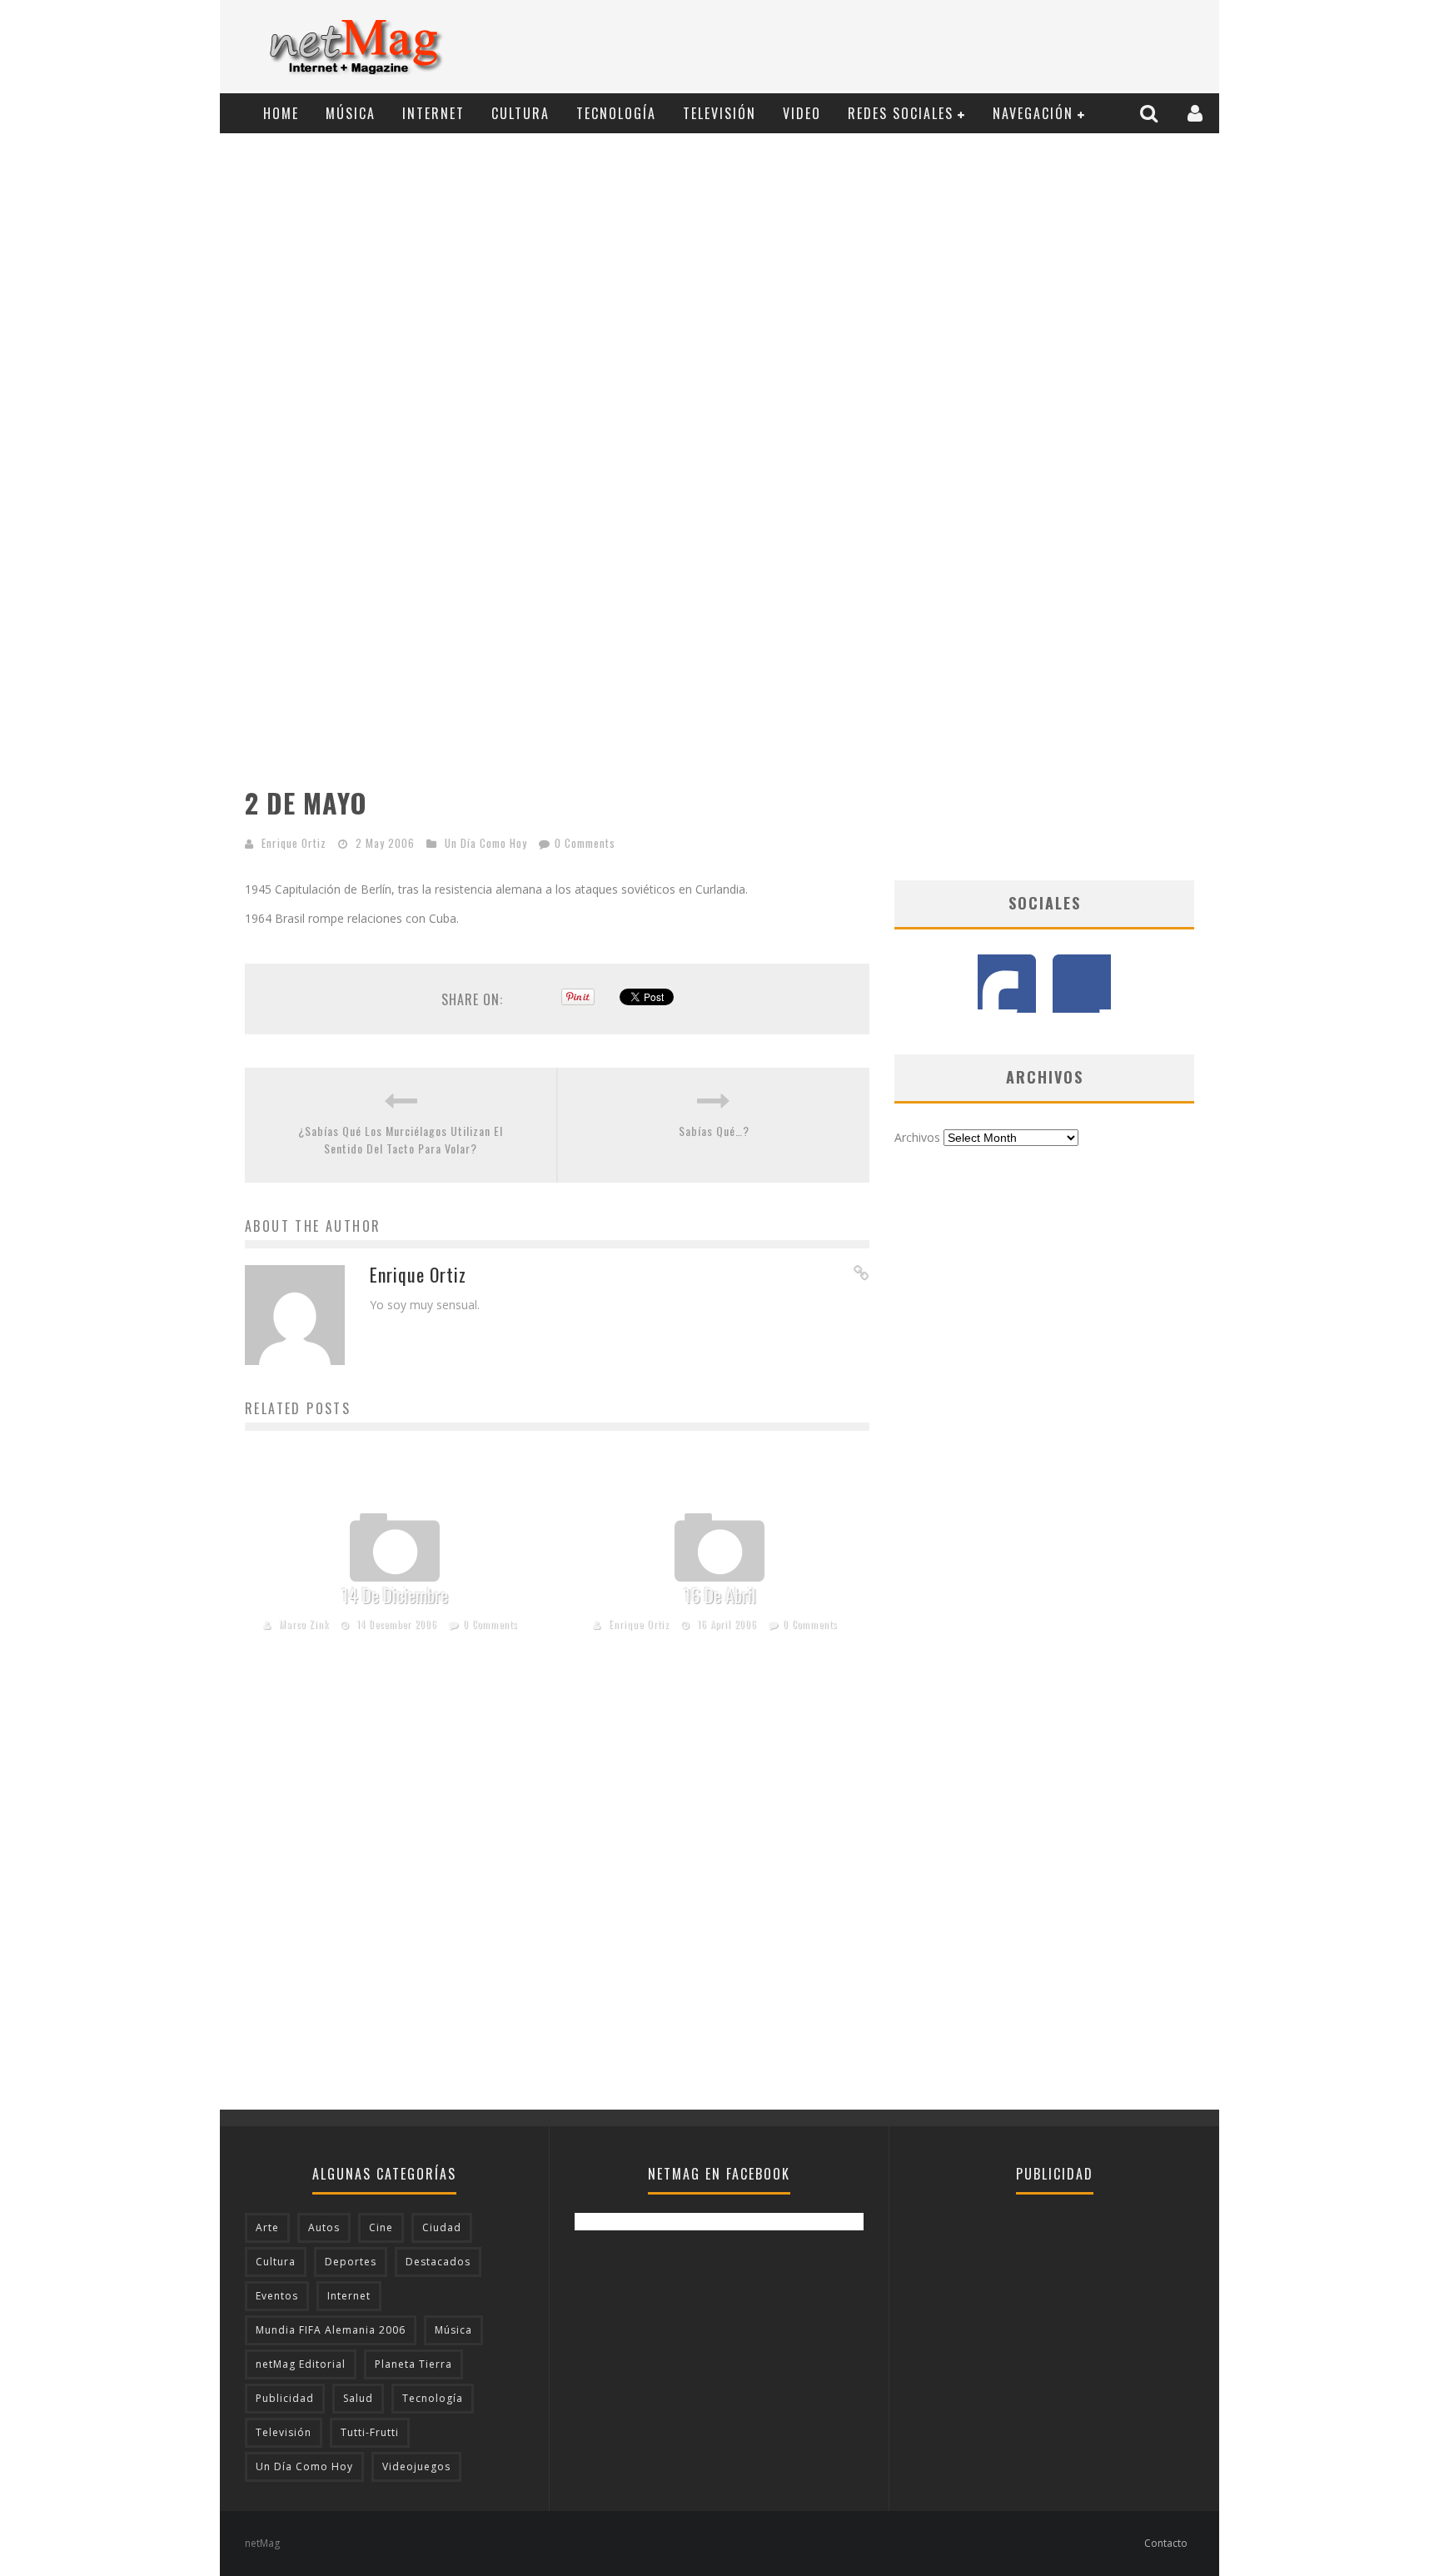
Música (351, 113)
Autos (324, 2227)
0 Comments (585, 843)
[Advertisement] (908, 47)
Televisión (719, 113)
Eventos (277, 2296)
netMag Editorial (301, 2364)
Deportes (351, 2262)
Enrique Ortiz (294, 843)
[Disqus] (557, 1897)
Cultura (520, 113)
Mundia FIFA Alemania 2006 (331, 2330)
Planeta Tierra (413, 2364)
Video (802, 113)
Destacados (438, 2262)
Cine (381, 2227)
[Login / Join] (1197, 113)
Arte (267, 2227)
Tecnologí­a (616, 113)
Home (281, 113)
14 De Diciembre (395, 1595)
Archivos (917, 1137)
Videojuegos (416, 2466)
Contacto (1166, 2543)
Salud (358, 2398)
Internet (433, 113)
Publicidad (285, 2398)
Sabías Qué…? (714, 1131)
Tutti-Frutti (370, 2432)
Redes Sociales (901, 113)
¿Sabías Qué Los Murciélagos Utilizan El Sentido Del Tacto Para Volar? (401, 1139)
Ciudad (442, 2227)
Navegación (1033, 113)
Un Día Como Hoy (486, 843)
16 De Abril (720, 1595)
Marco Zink (304, 1624)
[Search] (1151, 113)
